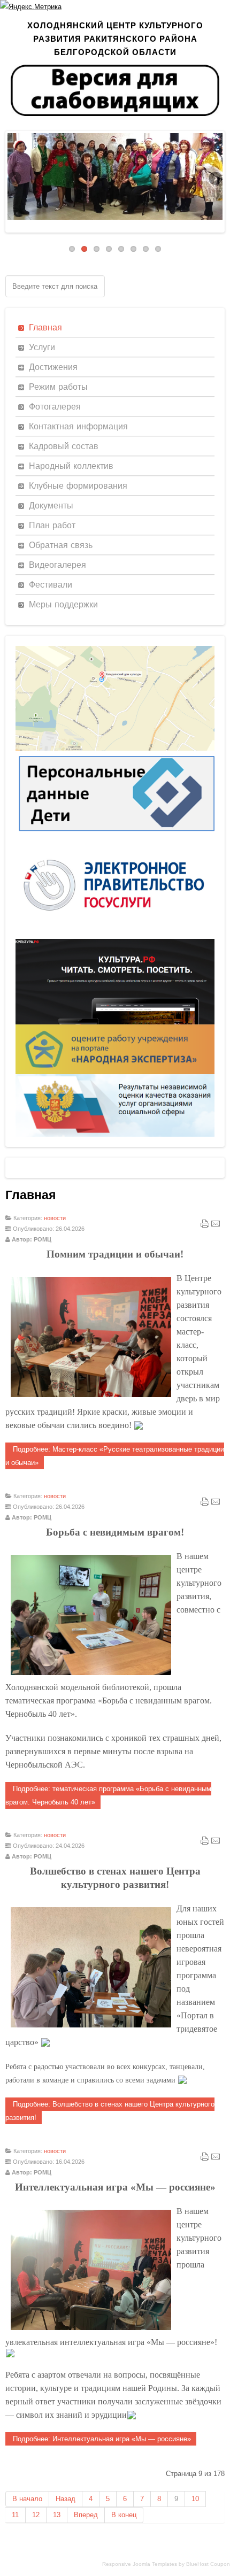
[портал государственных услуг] (115, 936)
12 (36, 2515)
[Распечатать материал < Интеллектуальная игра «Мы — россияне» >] (205, 2159)
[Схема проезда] (115, 748)
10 (195, 2499)
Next (214, 179)
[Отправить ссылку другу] (216, 1226)
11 (15, 2515)
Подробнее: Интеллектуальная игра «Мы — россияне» (101, 2439)
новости (55, 1218)
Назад (66, 2499)
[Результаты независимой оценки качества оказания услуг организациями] (115, 1134)
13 (57, 2515)
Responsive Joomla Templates (140, 2564)
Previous (16, 179)
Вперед (86, 2515)
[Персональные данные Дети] (115, 835)
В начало (27, 2499)
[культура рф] (115, 1022)
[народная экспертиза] (115, 1072)
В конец (124, 2515)
